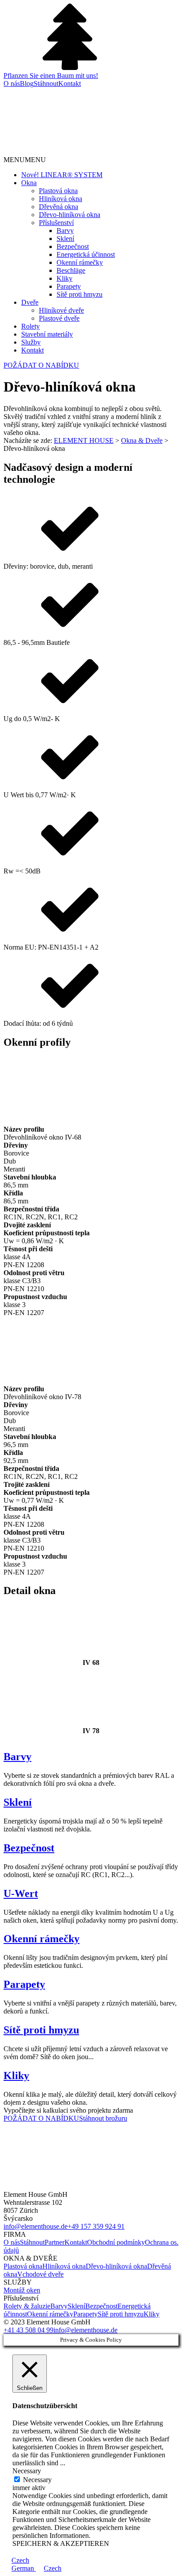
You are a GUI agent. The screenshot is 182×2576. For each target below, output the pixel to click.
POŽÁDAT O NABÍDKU (41, 365)
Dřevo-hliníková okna (70, 215)
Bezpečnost (73, 246)
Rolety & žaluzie (27, 2306)
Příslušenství (56, 223)
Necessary (37, 2480)
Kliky (64, 278)
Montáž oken (22, 2290)
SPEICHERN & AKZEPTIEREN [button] (61, 2543)
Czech (20, 2560)
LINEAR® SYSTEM (62, 175)
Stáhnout (46, 83)
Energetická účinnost (86, 254)
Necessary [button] (27, 2471)
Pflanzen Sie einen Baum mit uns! (51, 76)
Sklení (65, 239)
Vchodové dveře (40, 2274)
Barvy (65, 231)
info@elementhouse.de (36, 2226)
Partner (55, 2242)
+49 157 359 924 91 (96, 2226)
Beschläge (71, 270)
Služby (31, 342)
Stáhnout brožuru (103, 2118)
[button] (25, 160)
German (24, 2568)
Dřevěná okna (59, 207)
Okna (29, 183)
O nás (12, 83)
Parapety (69, 286)
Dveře (30, 302)
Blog (27, 83)
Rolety (30, 326)
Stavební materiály (47, 334)
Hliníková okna (61, 199)
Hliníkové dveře (61, 310)
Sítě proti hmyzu (80, 294)
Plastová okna (58, 191)
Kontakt (70, 83)
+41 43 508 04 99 (28, 2330)
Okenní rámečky (80, 262)
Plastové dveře (59, 318)
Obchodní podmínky (116, 2242)
